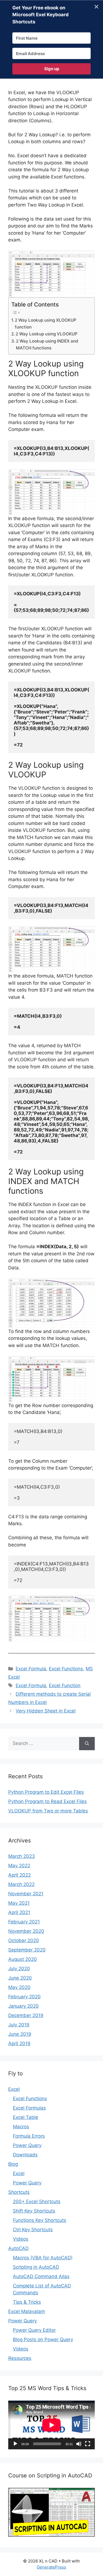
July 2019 (19, 2025)
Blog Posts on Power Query (43, 2339)
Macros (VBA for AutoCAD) (43, 2258)
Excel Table (26, 2117)
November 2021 (26, 1894)
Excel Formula (31, 1669)
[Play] (15, 2444)
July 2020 (19, 1969)
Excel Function (65, 1685)
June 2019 (20, 2034)
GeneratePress (51, 2567)
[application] (51, 2425)
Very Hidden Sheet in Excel (46, 1711)
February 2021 (24, 1922)
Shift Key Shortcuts (34, 2211)
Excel (14, 2089)
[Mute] (79, 2444)
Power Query (27, 2145)
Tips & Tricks (27, 2302)
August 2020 (23, 1959)
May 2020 (19, 1987)
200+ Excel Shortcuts (37, 2202)
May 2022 (19, 1866)
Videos (21, 2239)
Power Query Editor (34, 2330)
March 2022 (21, 1884)
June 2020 (20, 1978)
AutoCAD (18, 2248)
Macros (21, 2127)
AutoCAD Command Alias (41, 2276)
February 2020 (24, 1997)
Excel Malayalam (27, 2311)
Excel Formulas (29, 2108)
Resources (20, 2358)
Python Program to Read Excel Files (48, 1801)
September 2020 (27, 1950)
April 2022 (20, 1875)
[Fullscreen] (88, 2444)
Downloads (25, 2155)
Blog (13, 2164)
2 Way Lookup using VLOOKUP (47, 334)
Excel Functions (66, 1669)
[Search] (87, 1744)
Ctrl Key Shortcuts (33, 2230)
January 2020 (23, 2006)
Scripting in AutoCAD (36, 2267)
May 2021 (19, 1903)
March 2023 (22, 1856)
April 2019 (19, 2043)
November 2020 (26, 1931)
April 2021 (19, 1912)
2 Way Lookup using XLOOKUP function (46, 324)
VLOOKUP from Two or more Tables (48, 1811)
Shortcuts (19, 2192)
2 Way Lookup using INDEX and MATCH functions (47, 344)
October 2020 (24, 1940)
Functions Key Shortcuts (40, 2220)
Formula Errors (29, 2136)
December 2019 (26, 2015)
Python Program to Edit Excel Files (46, 1792)
